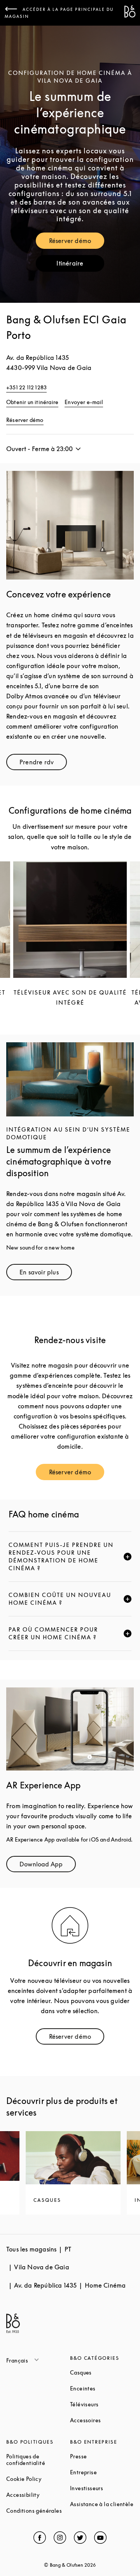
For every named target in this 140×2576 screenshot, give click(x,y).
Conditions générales (38, 2511)
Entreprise (102, 2472)
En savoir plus (46, 1274)
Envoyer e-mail (84, 402)
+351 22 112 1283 (26, 387)
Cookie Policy (38, 2479)
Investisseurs (102, 2488)
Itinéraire (80, 265)
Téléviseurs (102, 2404)
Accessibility (38, 2495)
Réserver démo (77, 242)
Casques (102, 2372)
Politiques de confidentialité (38, 2460)
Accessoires (102, 2420)
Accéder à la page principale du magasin (59, 13)
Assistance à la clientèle (102, 2504)
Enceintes (102, 2388)
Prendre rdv (43, 764)
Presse (102, 2456)
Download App (48, 1866)
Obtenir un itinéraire (32, 402)
